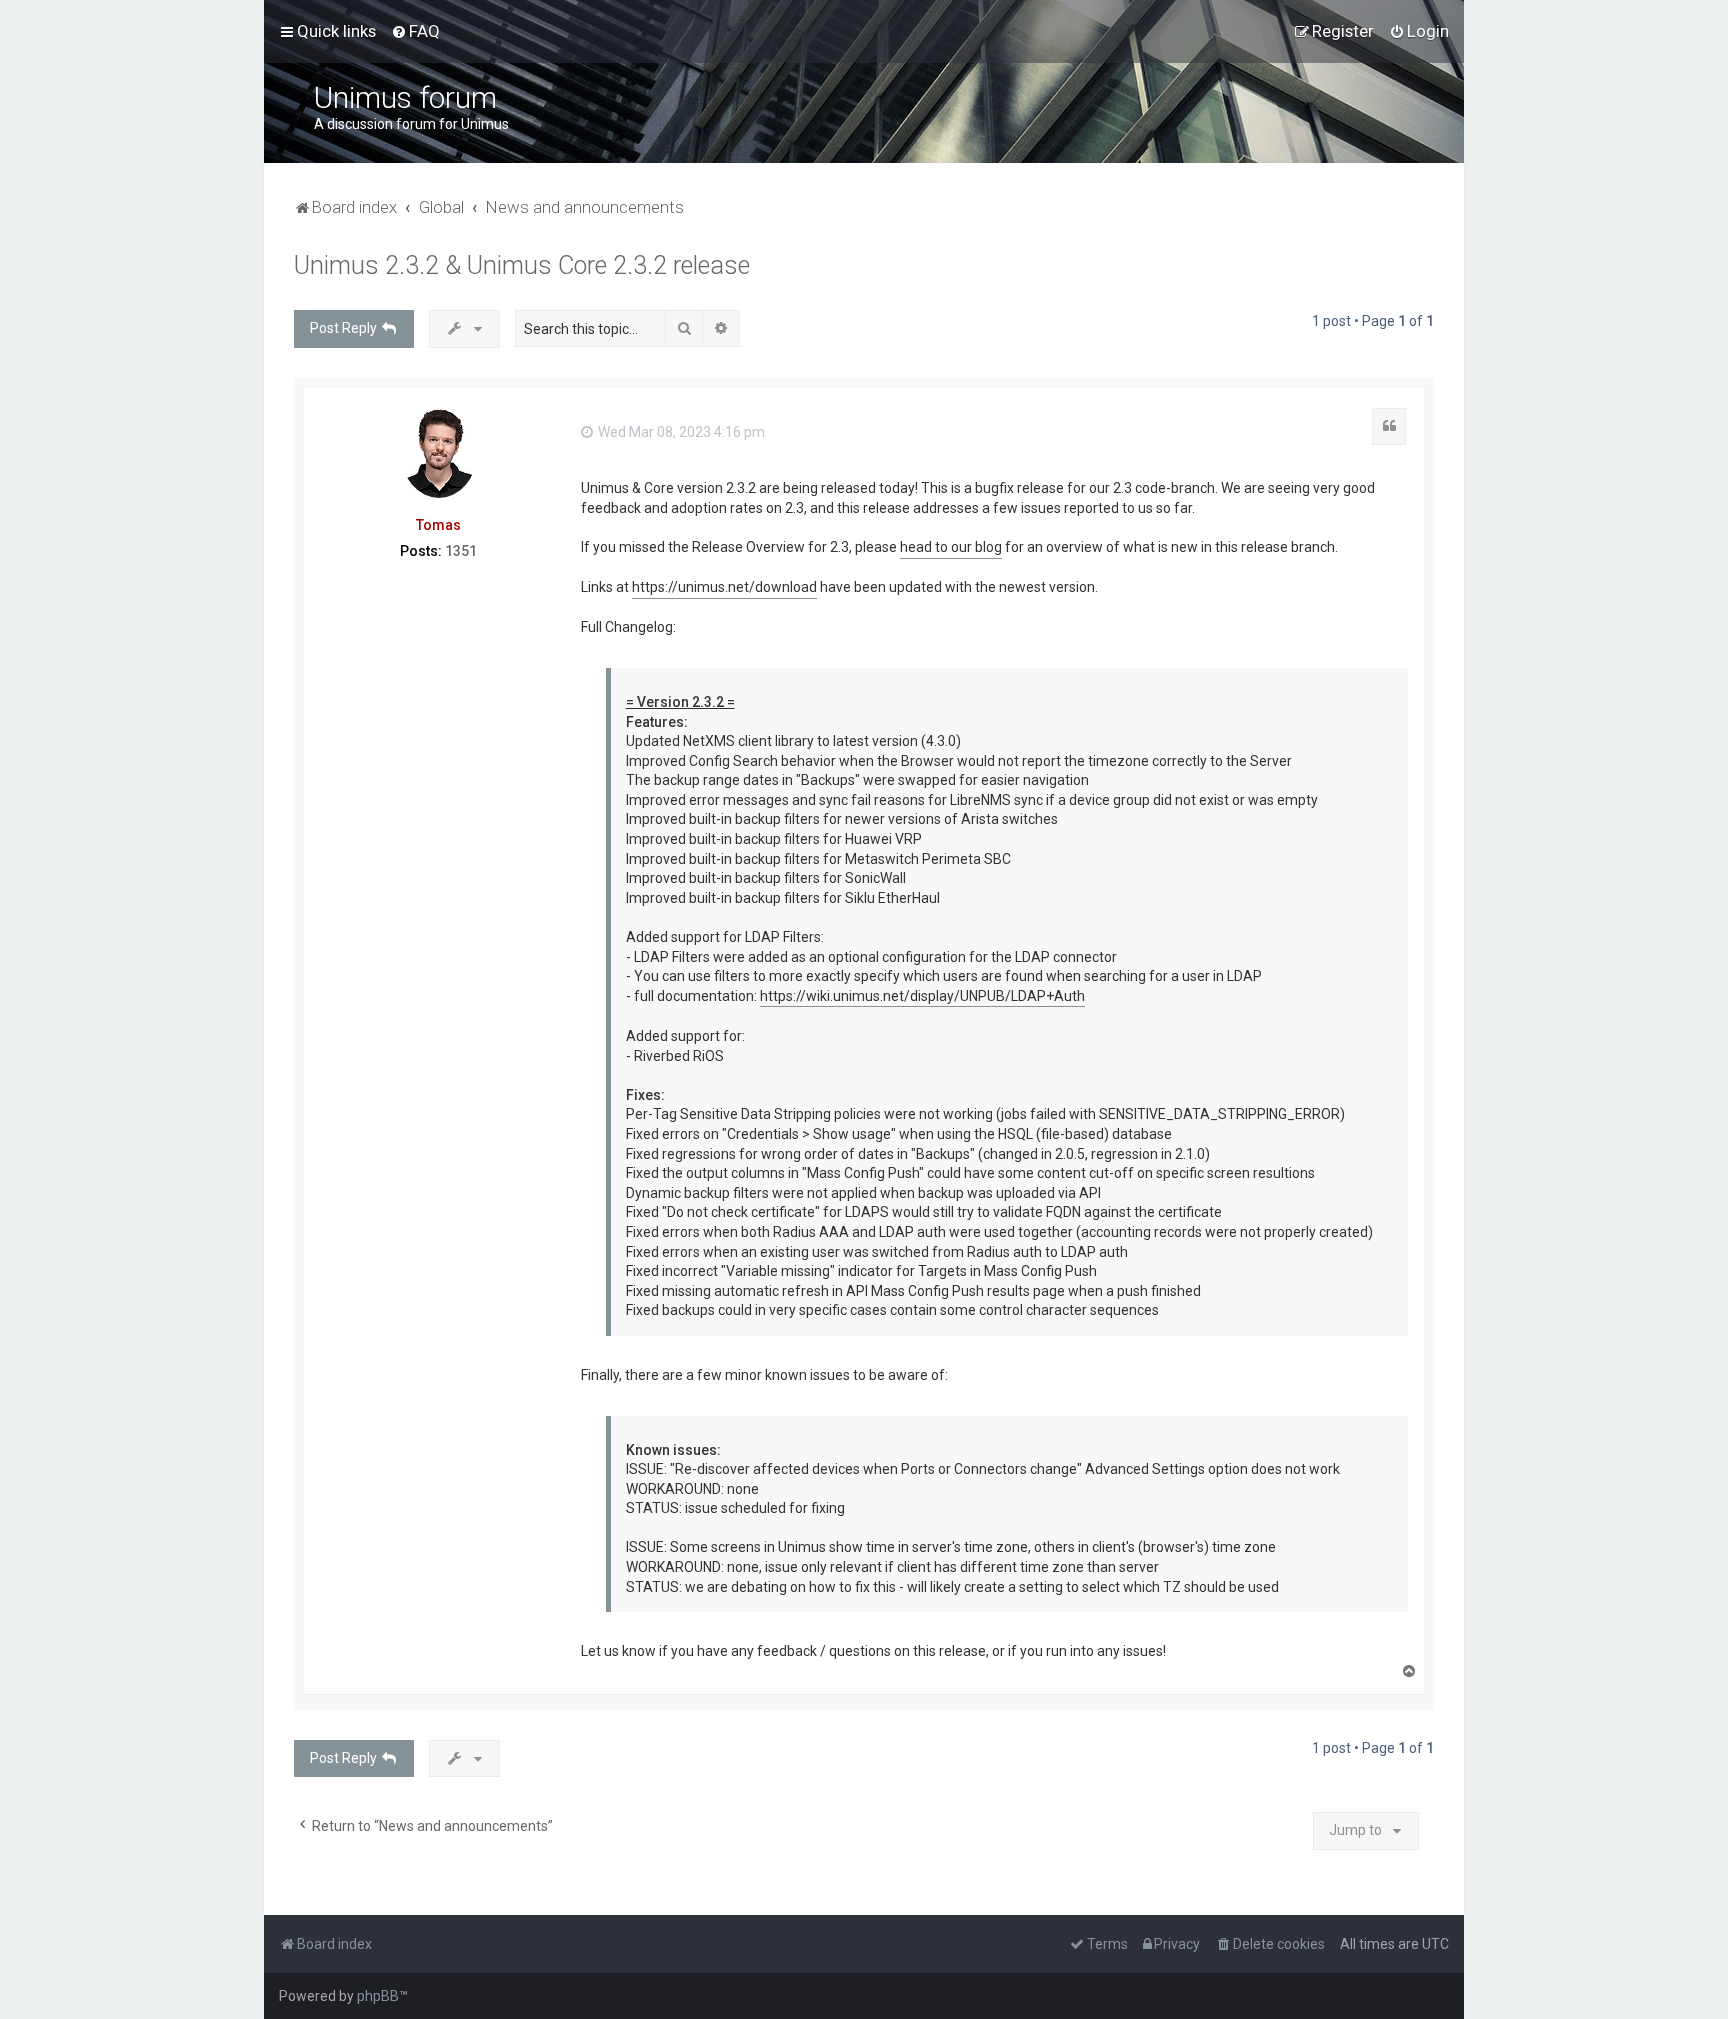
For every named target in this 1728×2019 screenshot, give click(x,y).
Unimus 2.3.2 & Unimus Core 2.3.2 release (522, 265)
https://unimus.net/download (724, 587)
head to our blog (951, 547)
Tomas (438, 525)
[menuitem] (415, 31)
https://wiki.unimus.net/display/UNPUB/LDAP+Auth (922, 996)
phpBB (378, 1996)
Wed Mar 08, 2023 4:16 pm (680, 432)
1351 (461, 551)
